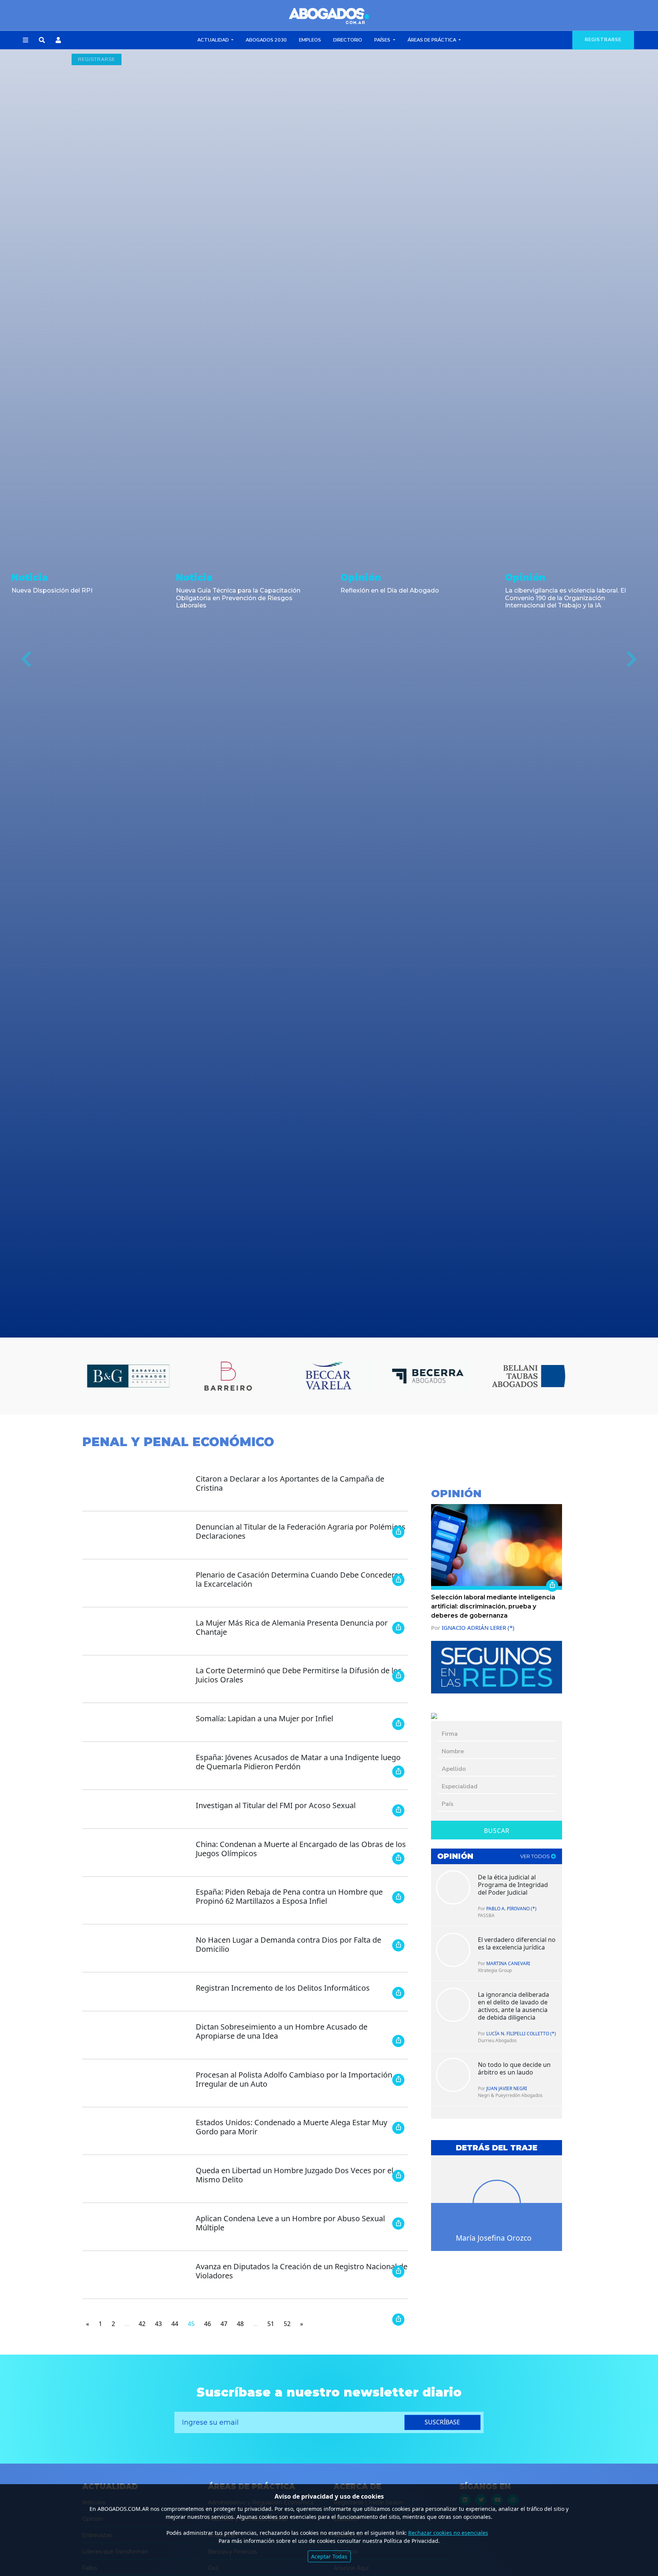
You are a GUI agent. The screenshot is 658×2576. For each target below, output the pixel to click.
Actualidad (214, 40)
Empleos (310, 40)
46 (208, 2324)
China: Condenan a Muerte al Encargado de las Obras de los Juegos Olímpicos (301, 1849)
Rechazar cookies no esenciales (448, 2533)
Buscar (497, 1831)
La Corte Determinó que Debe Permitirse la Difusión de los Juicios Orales (299, 1675)
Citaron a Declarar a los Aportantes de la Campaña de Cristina (290, 1483)
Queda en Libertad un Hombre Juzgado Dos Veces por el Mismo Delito (295, 2175)
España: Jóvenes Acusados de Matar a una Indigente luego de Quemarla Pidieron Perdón (298, 1762)
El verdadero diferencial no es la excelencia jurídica (517, 1943)
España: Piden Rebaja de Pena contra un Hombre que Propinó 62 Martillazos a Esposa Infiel (289, 1896)
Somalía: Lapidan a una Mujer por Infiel (264, 1718)
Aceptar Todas (329, 2556)
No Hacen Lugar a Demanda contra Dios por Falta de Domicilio (288, 1944)
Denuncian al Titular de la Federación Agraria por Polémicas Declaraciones (301, 1531)
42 (142, 2324)
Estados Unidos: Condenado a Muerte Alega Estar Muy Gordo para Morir (291, 2127)
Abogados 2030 (266, 40)
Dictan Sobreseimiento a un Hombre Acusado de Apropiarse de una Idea (282, 2031)
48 (240, 2324)
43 (158, 2324)
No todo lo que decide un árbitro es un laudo (514, 2068)
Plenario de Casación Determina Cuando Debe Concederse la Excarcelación (299, 1579)
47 (224, 2324)
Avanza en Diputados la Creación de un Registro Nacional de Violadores (302, 2271)
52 (287, 2324)
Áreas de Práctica (432, 40)
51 (271, 2324)
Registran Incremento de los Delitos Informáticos (283, 1988)
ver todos (536, 1856)
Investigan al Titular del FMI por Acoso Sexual (276, 1805)
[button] (26, 40)
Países (383, 40)
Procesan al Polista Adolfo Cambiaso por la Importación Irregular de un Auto (294, 2079)
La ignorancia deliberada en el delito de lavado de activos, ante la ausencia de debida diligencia (513, 2006)
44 (175, 2324)
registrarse (603, 40)
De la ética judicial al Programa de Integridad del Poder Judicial (513, 1885)
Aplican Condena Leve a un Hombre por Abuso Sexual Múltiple (290, 2223)
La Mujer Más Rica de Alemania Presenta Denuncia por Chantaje (292, 1627)
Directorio (348, 40)
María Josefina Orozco (494, 2238)
